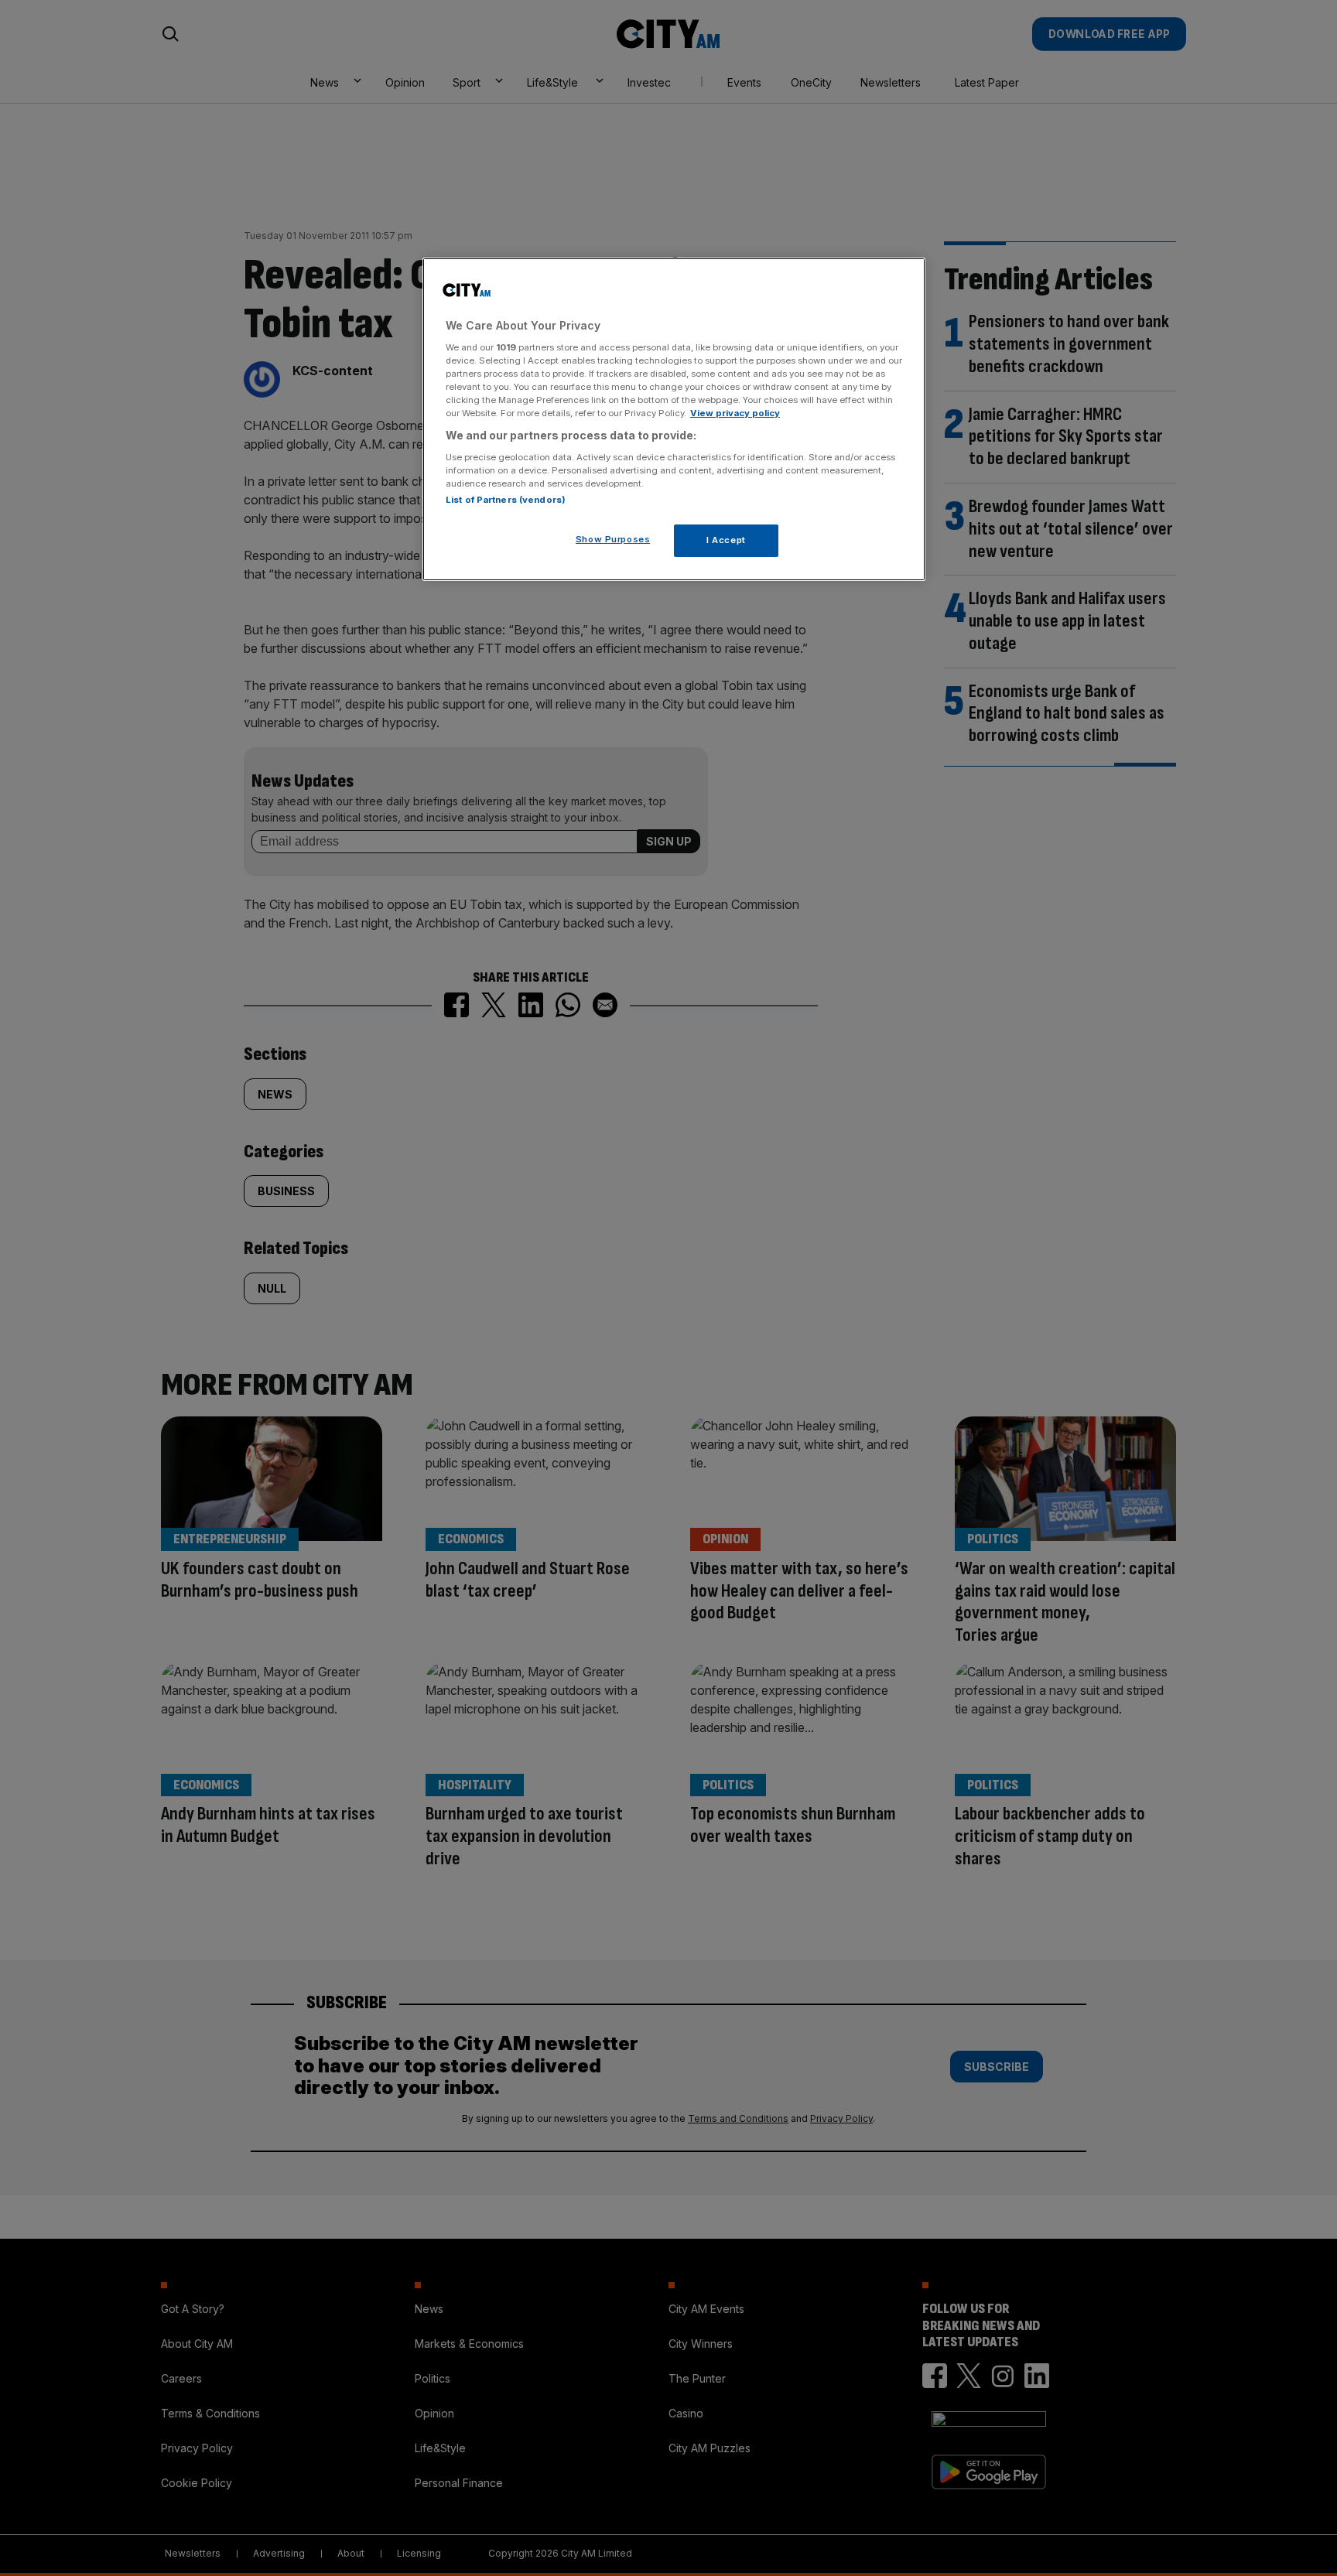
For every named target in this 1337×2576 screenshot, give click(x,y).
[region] (674, 419)
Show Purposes (613, 539)
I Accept (726, 540)
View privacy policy (735, 413)
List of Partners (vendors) (506, 500)
